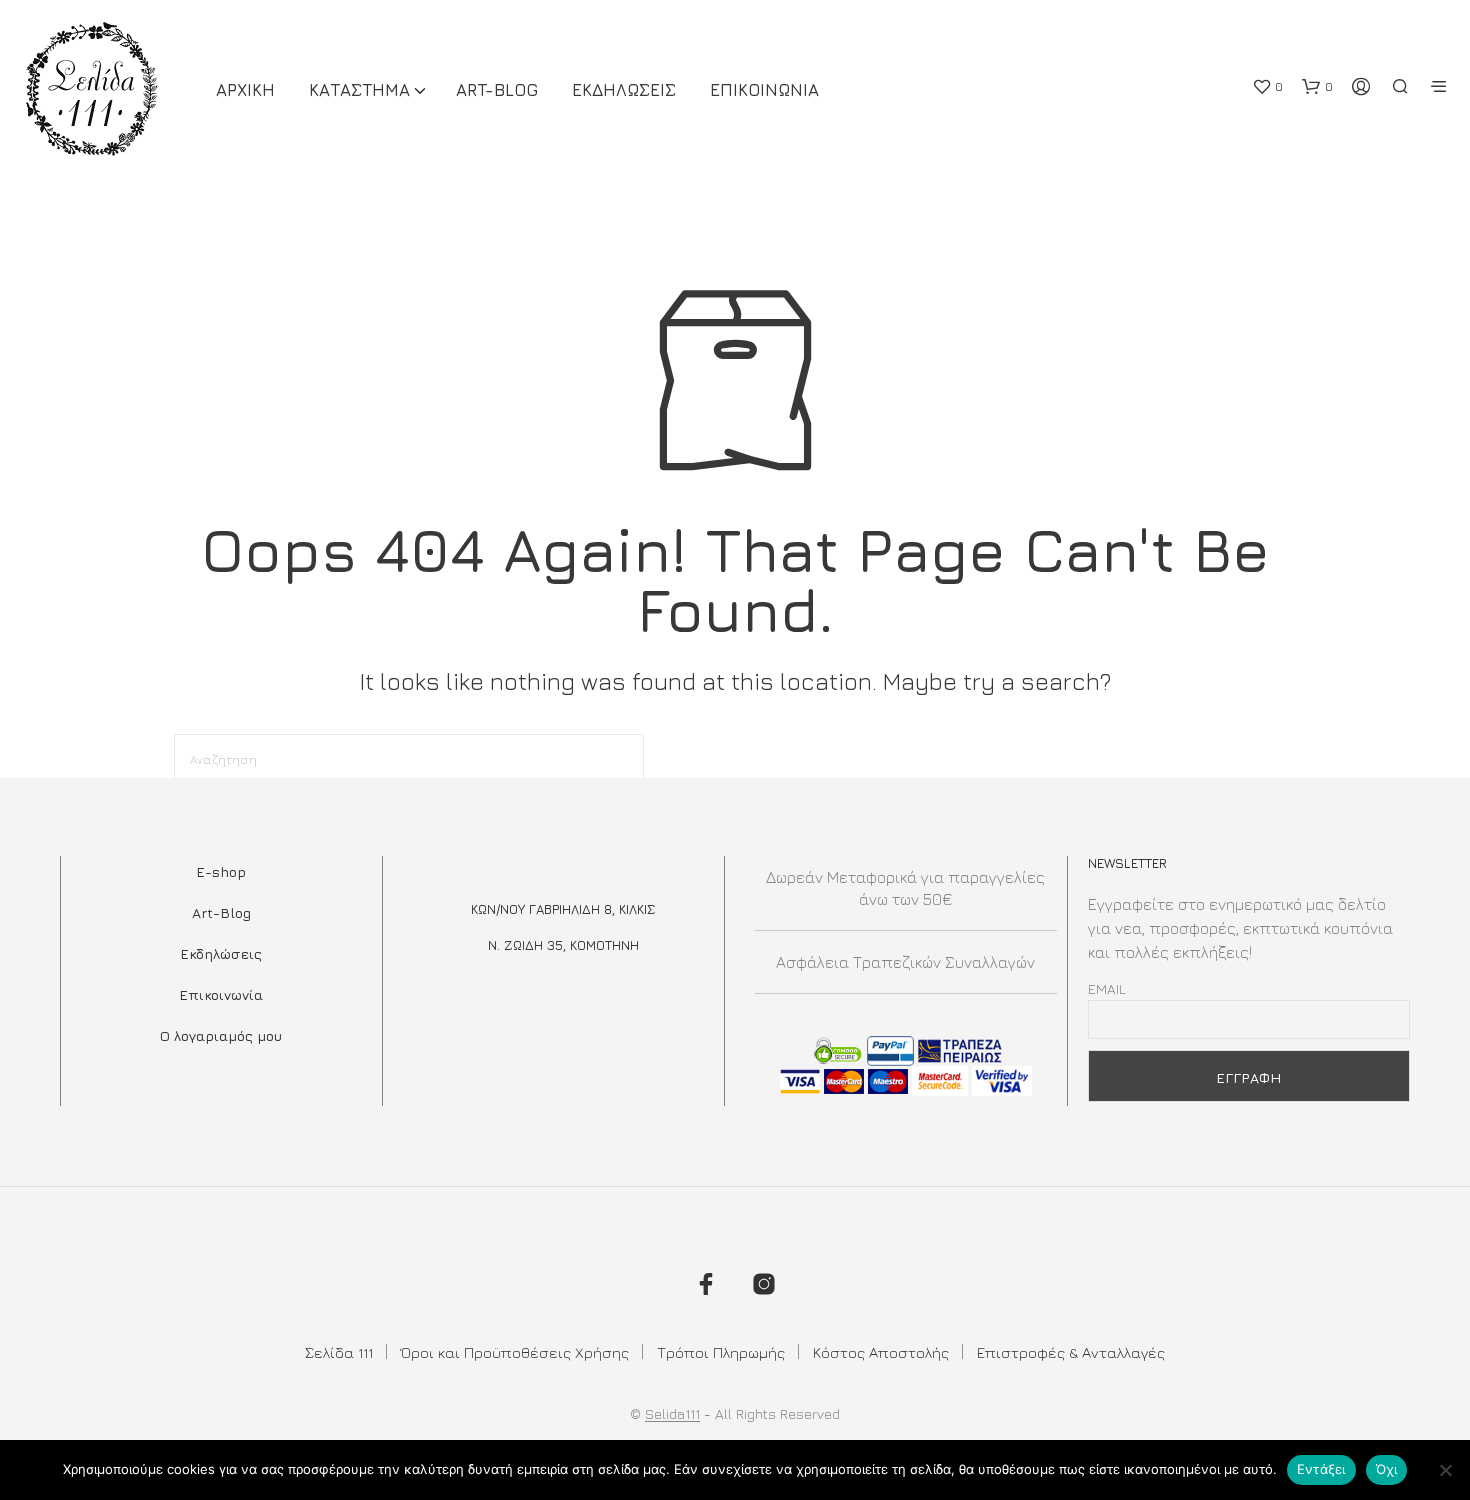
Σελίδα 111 (339, 1352)
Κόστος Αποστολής (881, 1352)
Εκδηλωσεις (624, 90)
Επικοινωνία (221, 994)
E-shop (221, 871)
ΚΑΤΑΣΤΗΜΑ (359, 90)
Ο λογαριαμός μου (221, 1035)
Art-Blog (497, 90)
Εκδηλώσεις (221, 953)
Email (1107, 988)
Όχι (1387, 1469)
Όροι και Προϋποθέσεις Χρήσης (515, 1352)
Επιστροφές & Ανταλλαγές (1071, 1352)
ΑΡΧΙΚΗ (245, 90)
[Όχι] (1445, 1470)
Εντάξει (1321, 1469)
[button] (1267, 87)
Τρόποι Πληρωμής (721, 1352)
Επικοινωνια (764, 90)
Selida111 (672, 1414)
